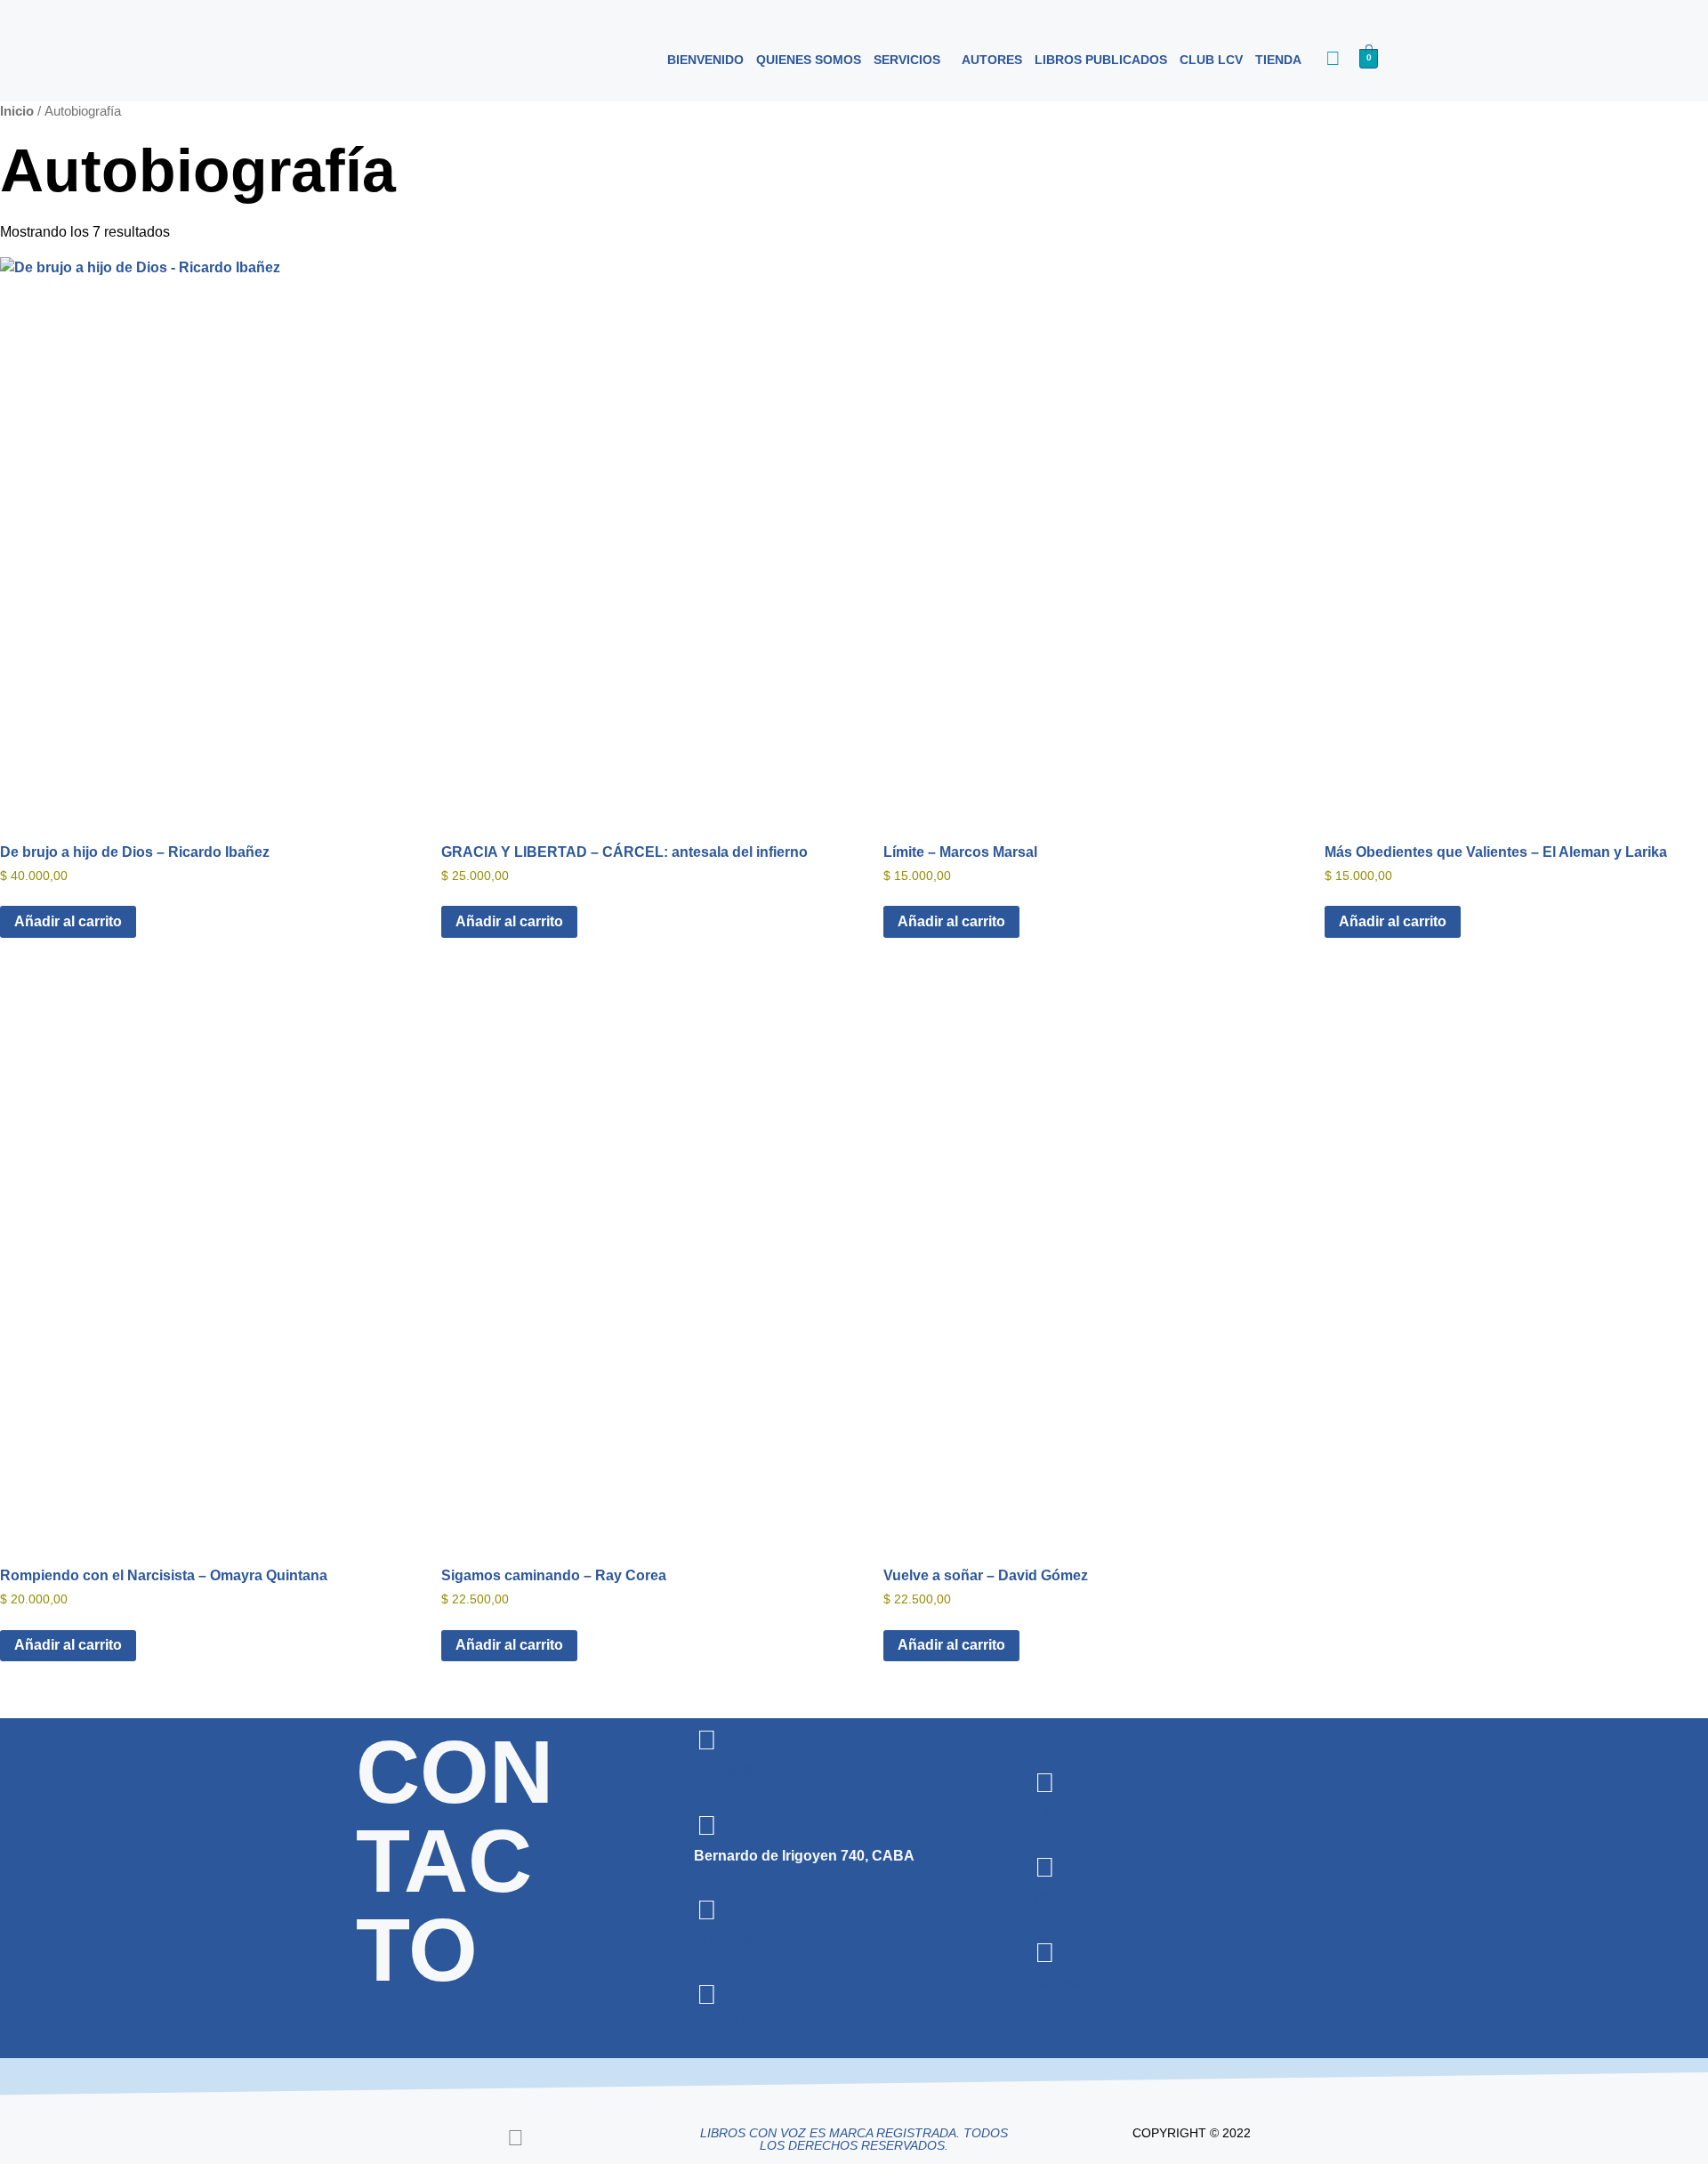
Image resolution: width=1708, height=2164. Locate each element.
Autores (992, 60)
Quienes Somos (809, 60)
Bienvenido (705, 60)
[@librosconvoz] (1045, 1868)
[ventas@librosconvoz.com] (707, 1740)
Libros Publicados (1101, 60)
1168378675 (733, 1940)
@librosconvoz (1083, 1898)
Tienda (1278, 60)
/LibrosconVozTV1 (1094, 1813)
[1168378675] (707, 1910)
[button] (911, 60)
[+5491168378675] (707, 1995)
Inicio (17, 111)
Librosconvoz (1079, 1983)
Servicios (907, 60)
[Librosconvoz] (1045, 1953)
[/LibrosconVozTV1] (1045, 1783)
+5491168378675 (749, 2025)
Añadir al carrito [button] (68, 921)
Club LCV (1211, 60)
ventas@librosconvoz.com (784, 1770)
